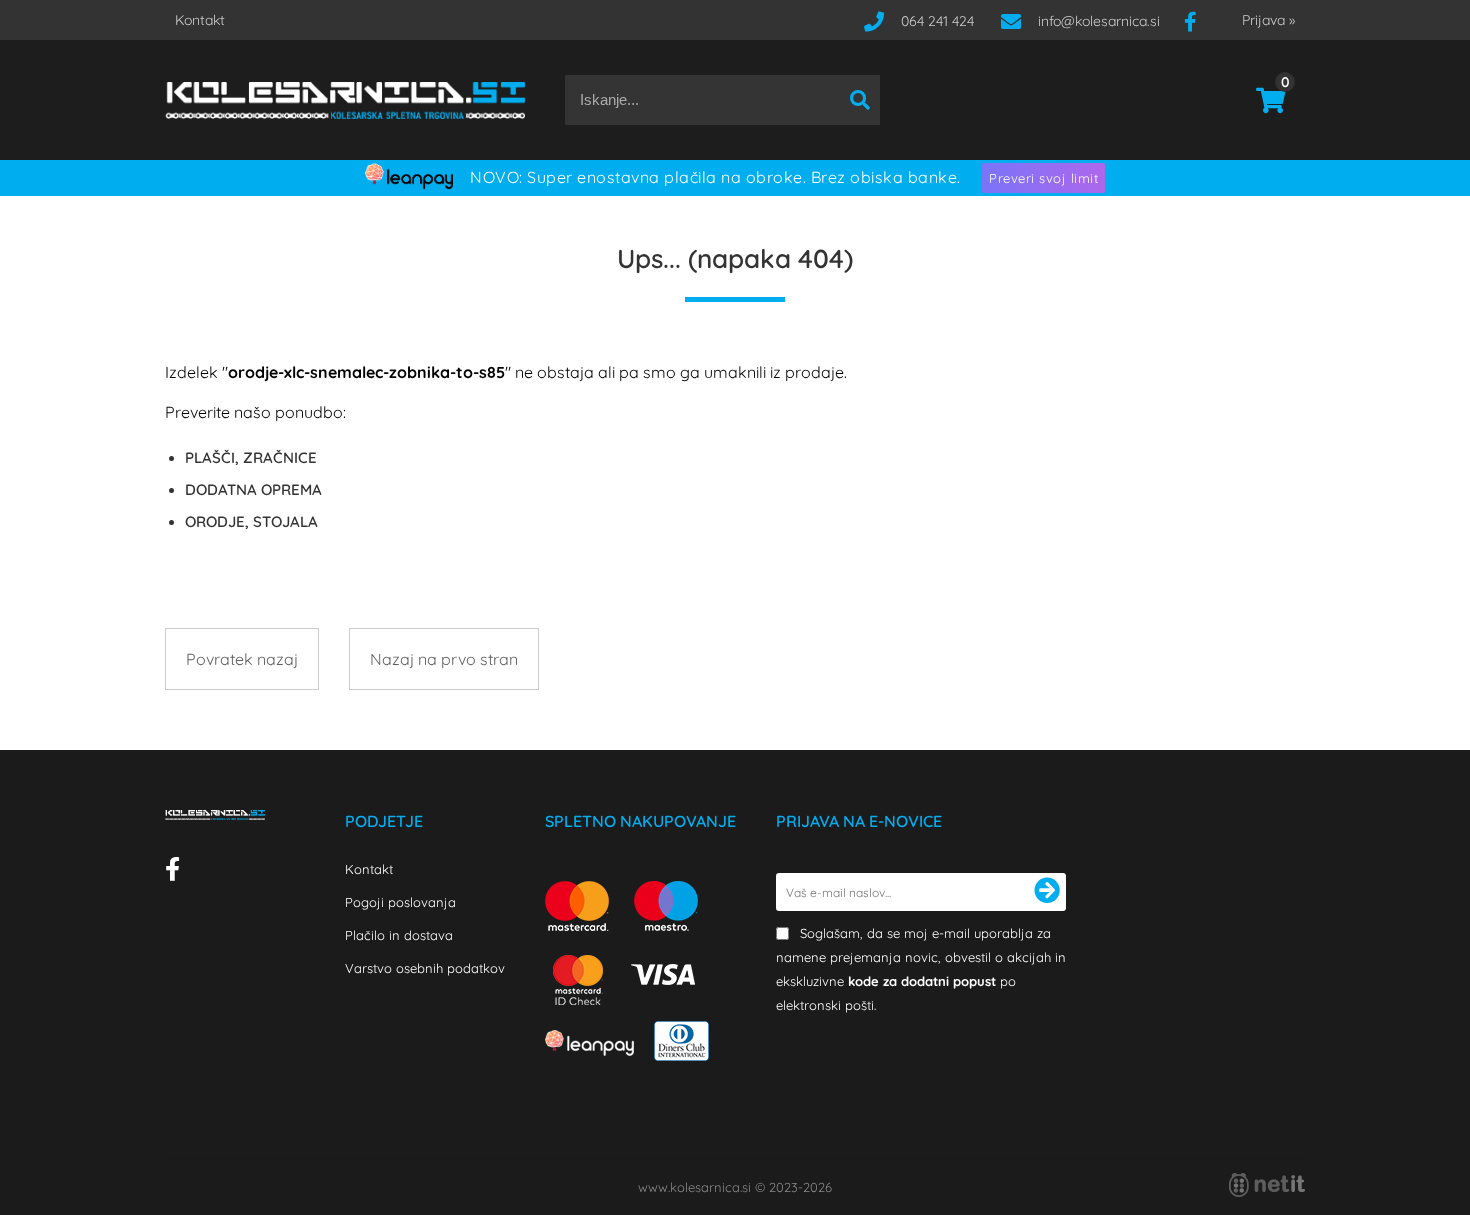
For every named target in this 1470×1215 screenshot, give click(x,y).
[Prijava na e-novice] (1047, 892)
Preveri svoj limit (1043, 178)
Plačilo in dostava (399, 935)
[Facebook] (1198, 21)
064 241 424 (937, 21)
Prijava (1268, 20)
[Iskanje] (860, 100)
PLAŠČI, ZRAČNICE (251, 457)
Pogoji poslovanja (400, 902)
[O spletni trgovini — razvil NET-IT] (1267, 1185)
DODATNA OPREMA (253, 489)
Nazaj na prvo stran (444, 659)
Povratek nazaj (242, 659)
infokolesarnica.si (1099, 21)
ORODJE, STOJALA (251, 521)
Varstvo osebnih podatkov (425, 968)
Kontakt (200, 20)
